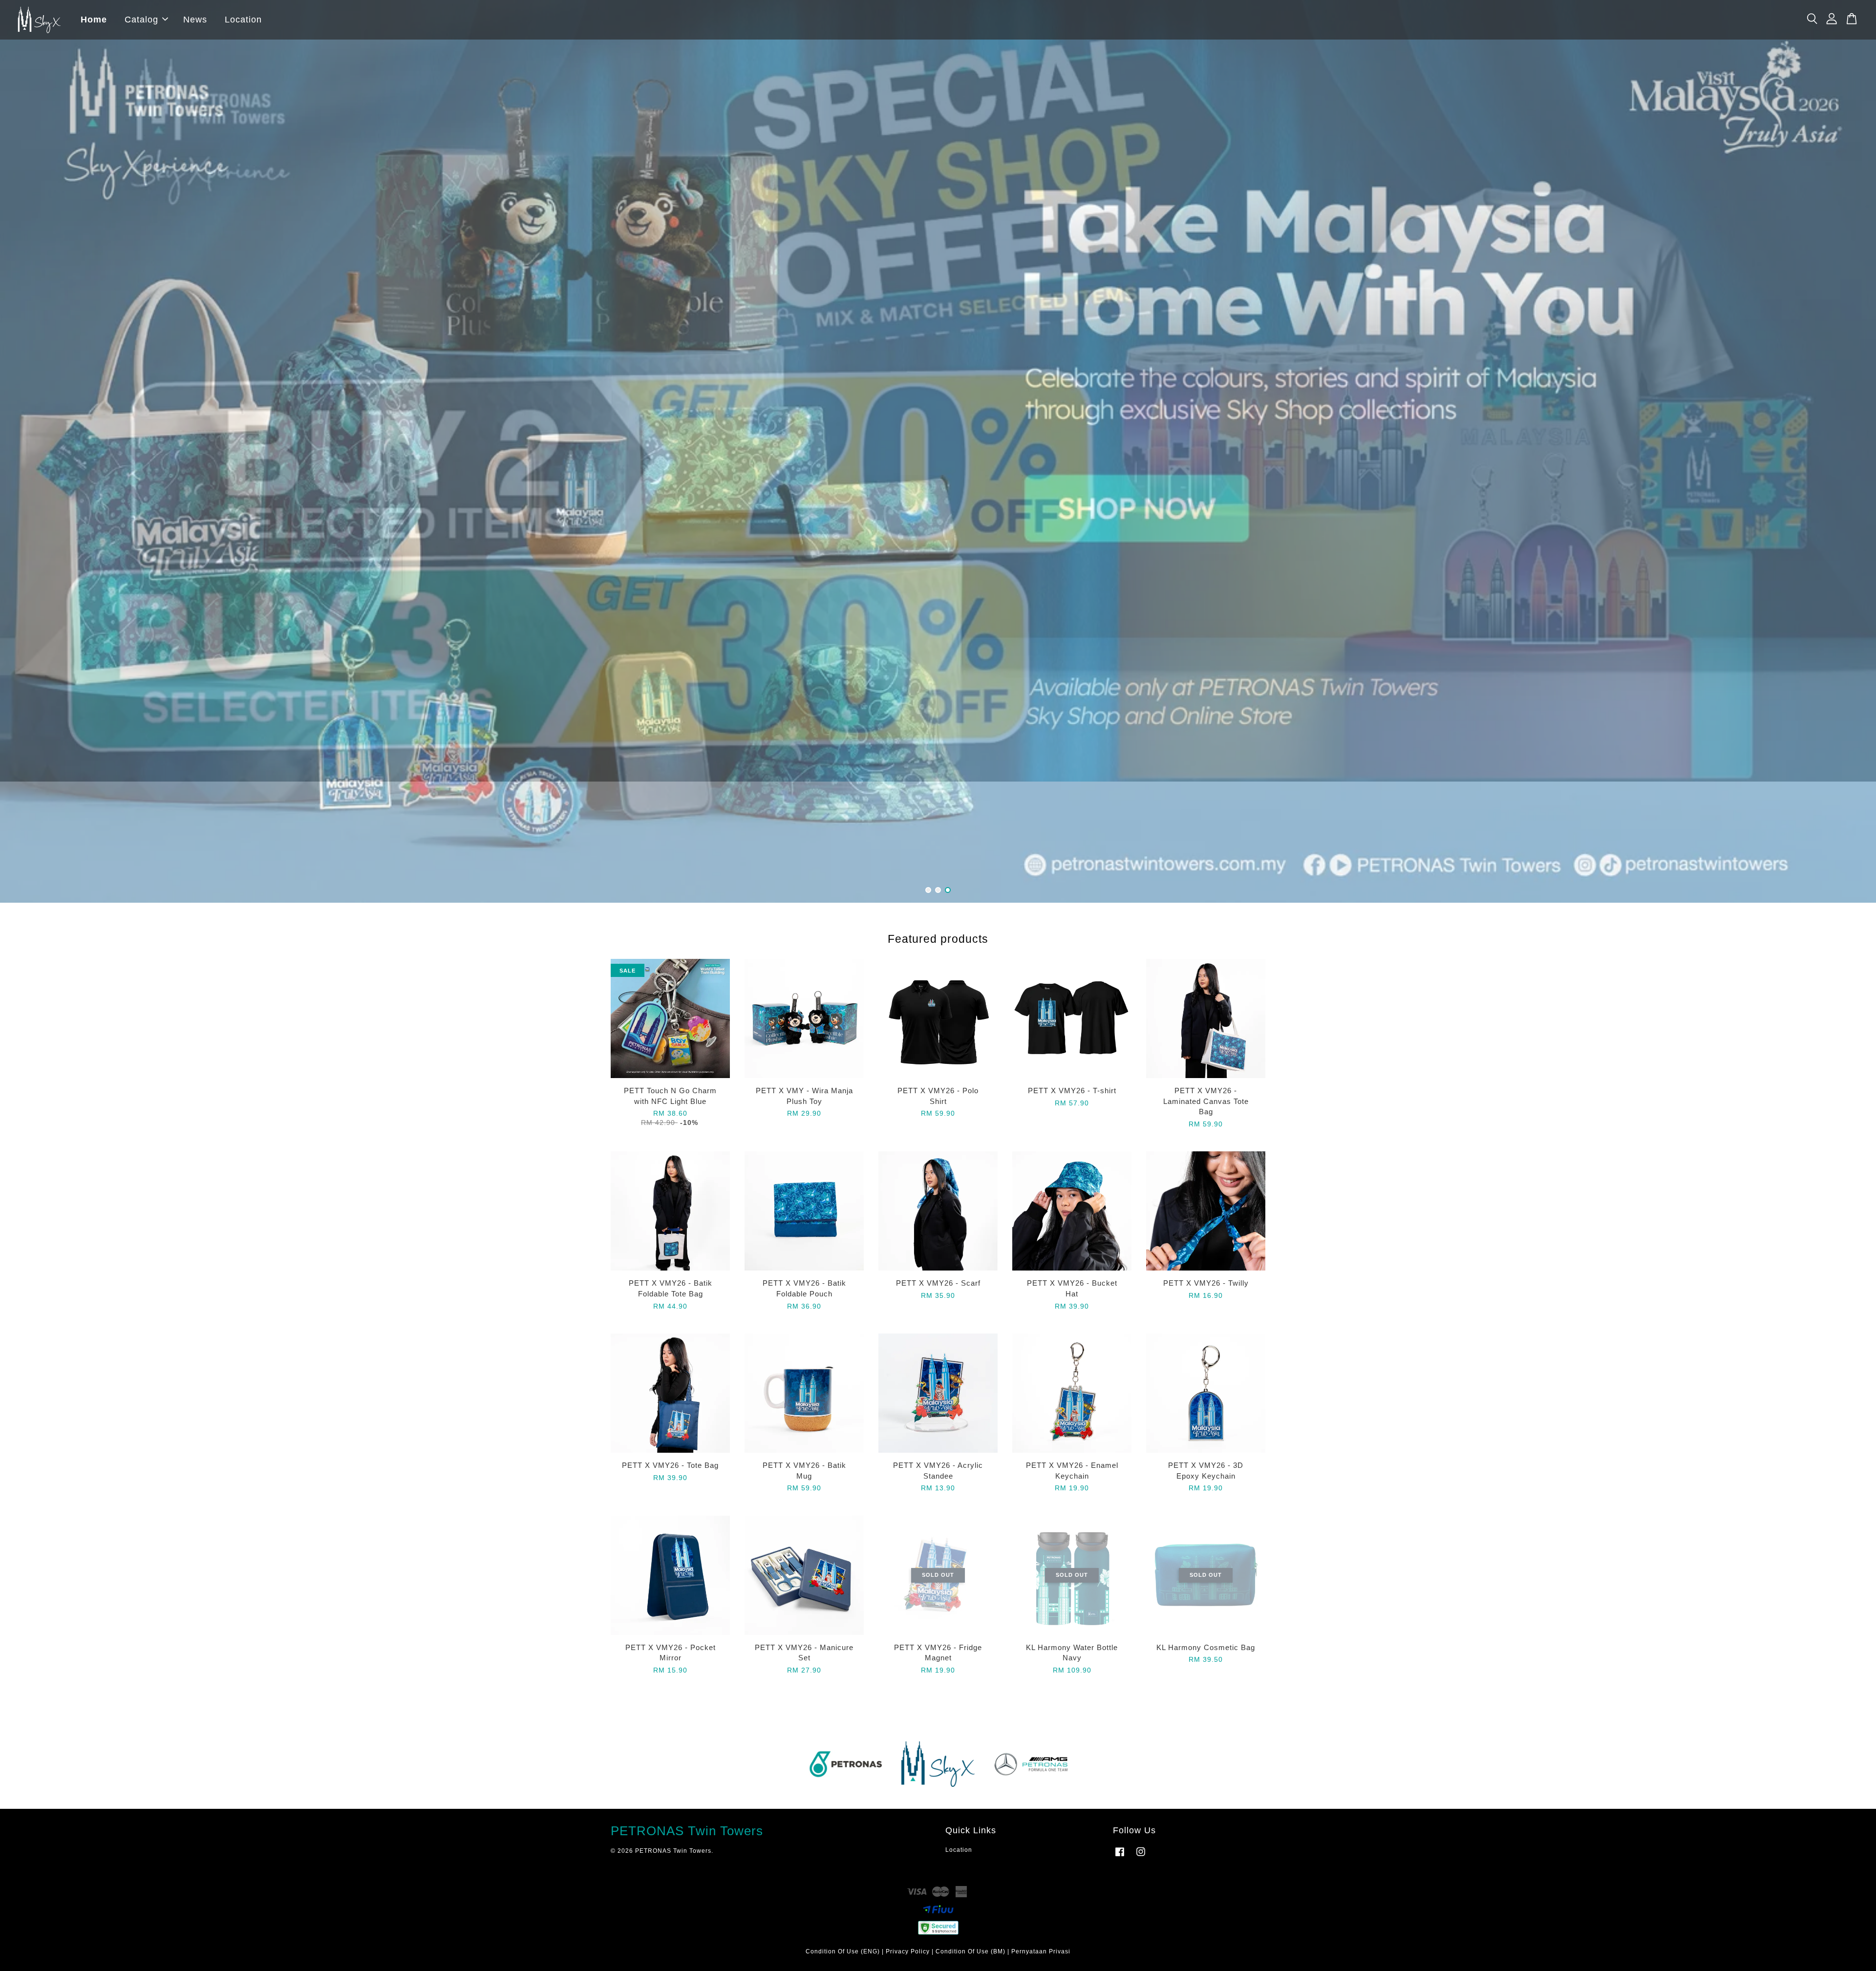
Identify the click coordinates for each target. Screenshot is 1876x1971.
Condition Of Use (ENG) (843, 1951)
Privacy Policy (908, 1951)
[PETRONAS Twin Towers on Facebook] (1120, 1857)
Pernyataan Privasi (1041, 1951)
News (195, 20)
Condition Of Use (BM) (970, 1951)
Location (243, 20)
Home (94, 20)
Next (1855, 451)
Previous (21, 451)
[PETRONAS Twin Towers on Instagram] (1141, 1857)
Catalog (141, 20)
